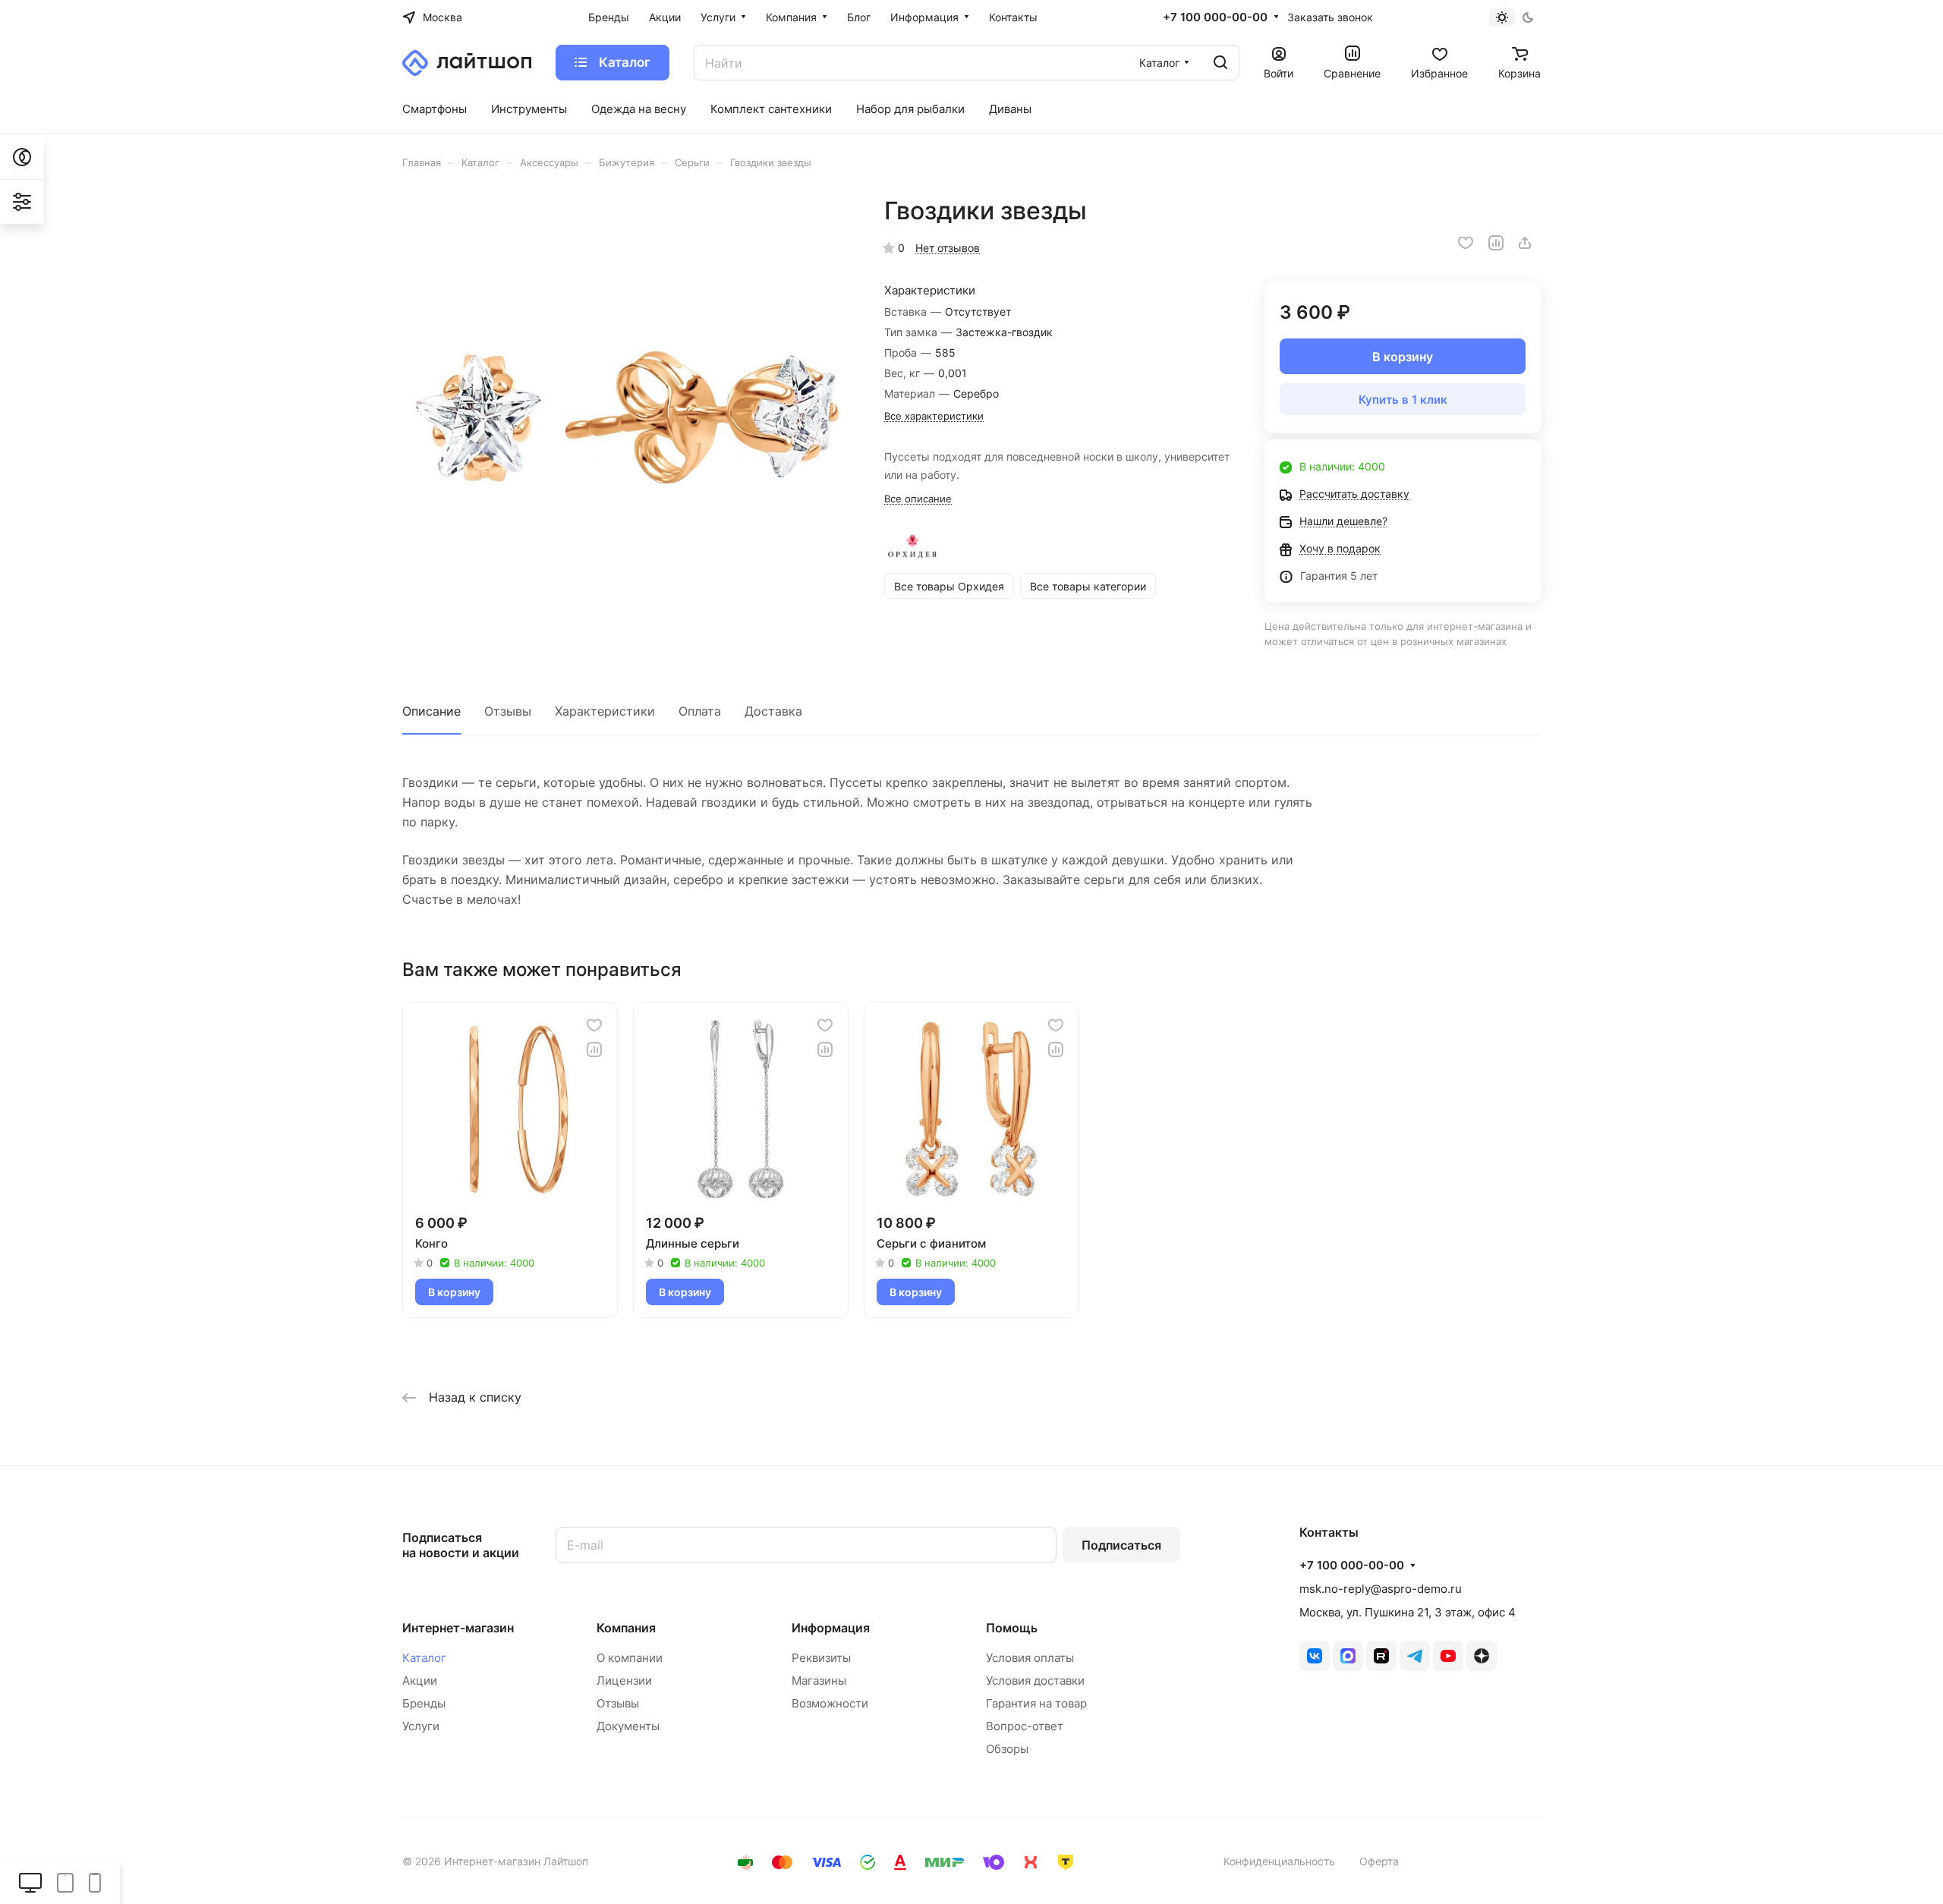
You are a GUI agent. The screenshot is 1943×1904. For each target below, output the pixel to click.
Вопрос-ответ (1025, 1726)
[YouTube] (1448, 1656)
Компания (626, 1628)
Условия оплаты (1030, 1658)
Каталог (424, 1658)
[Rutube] (1381, 1656)
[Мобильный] (95, 1882)
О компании (630, 1658)
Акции (420, 1681)
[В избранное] (1466, 243)
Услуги (421, 1726)
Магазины (819, 1681)
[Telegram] (1415, 1656)
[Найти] (1220, 63)
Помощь (1012, 1628)
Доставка (773, 711)
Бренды (424, 1703)
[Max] (1348, 1656)
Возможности (830, 1703)
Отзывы (508, 711)
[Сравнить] (1496, 243)
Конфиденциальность (1279, 1861)
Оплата (700, 711)
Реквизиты (821, 1658)
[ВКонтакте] (1315, 1656)
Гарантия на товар (1036, 1703)
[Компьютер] (30, 1882)
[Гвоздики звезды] (628, 421)
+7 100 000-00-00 (1215, 17)
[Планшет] (65, 1882)
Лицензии (624, 1681)
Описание (431, 711)
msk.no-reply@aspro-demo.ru (1381, 1589)
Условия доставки (1035, 1681)
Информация (831, 1628)
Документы (628, 1726)
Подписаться (1121, 1545)
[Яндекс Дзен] (1482, 1656)
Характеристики (605, 711)
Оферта (1379, 1861)
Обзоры (1007, 1749)
